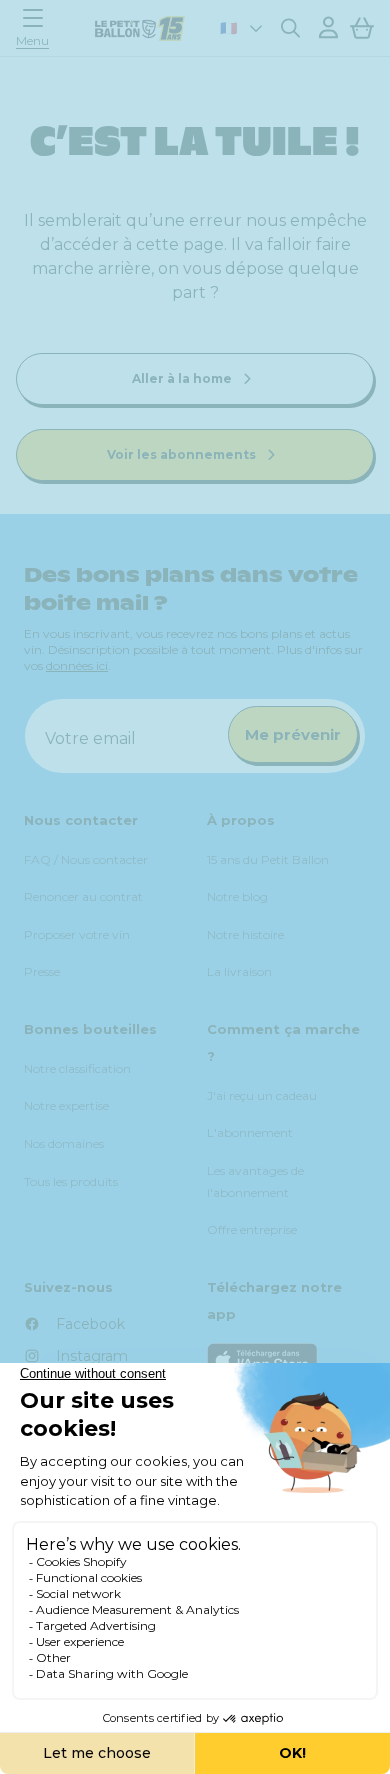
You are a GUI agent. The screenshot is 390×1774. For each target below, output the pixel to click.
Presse (42, 971)
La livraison (239, 971)
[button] (38, 27)
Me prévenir (293, 734)
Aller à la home (183, 378)
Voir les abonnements (183, 454)
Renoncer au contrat (83, 896)
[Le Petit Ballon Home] (140, 28)
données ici (77, 665)
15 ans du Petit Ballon (268, 859)
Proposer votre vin (77, 934)
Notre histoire (245, 934)
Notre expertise (66, 1105)
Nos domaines (64, 1143)
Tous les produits (71, 1181)
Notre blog (237, 896)
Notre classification (77, 1068)
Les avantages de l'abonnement (255, 1181)
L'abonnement (250, 1132)
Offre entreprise (252, 1229)
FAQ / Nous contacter (86, 859)
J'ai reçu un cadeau (262, 1095)
